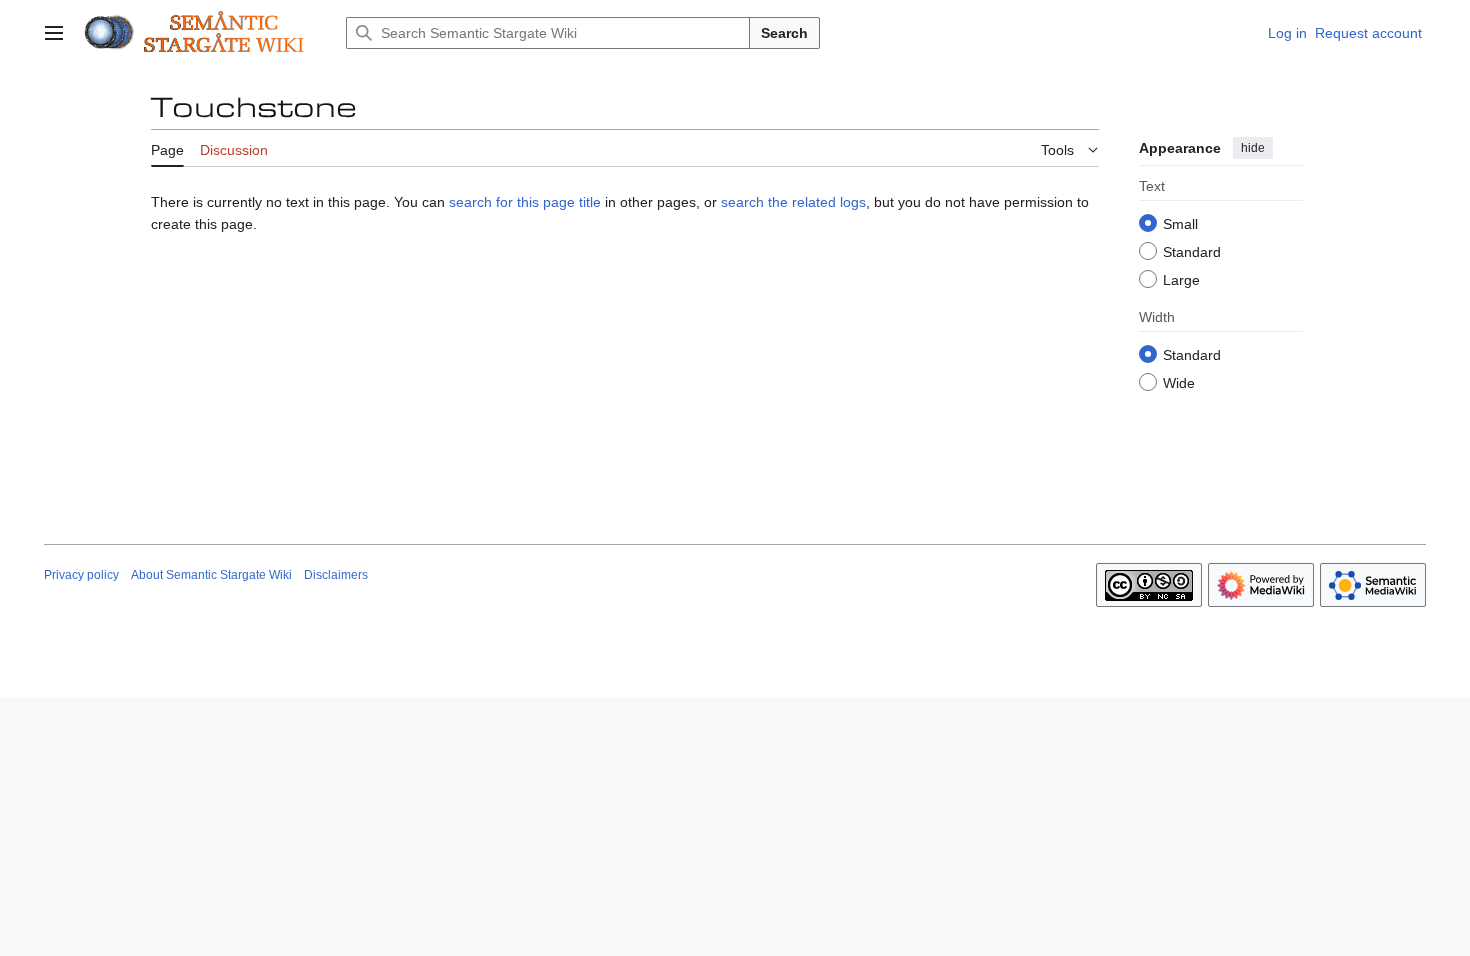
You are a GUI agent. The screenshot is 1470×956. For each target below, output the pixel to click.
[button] (54, 33)
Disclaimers (336, 575)
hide (1253, 148)
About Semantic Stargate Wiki (211, 575)
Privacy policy (81, 575)
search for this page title (525, 202)
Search (784, 33)
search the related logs (793, 202)
